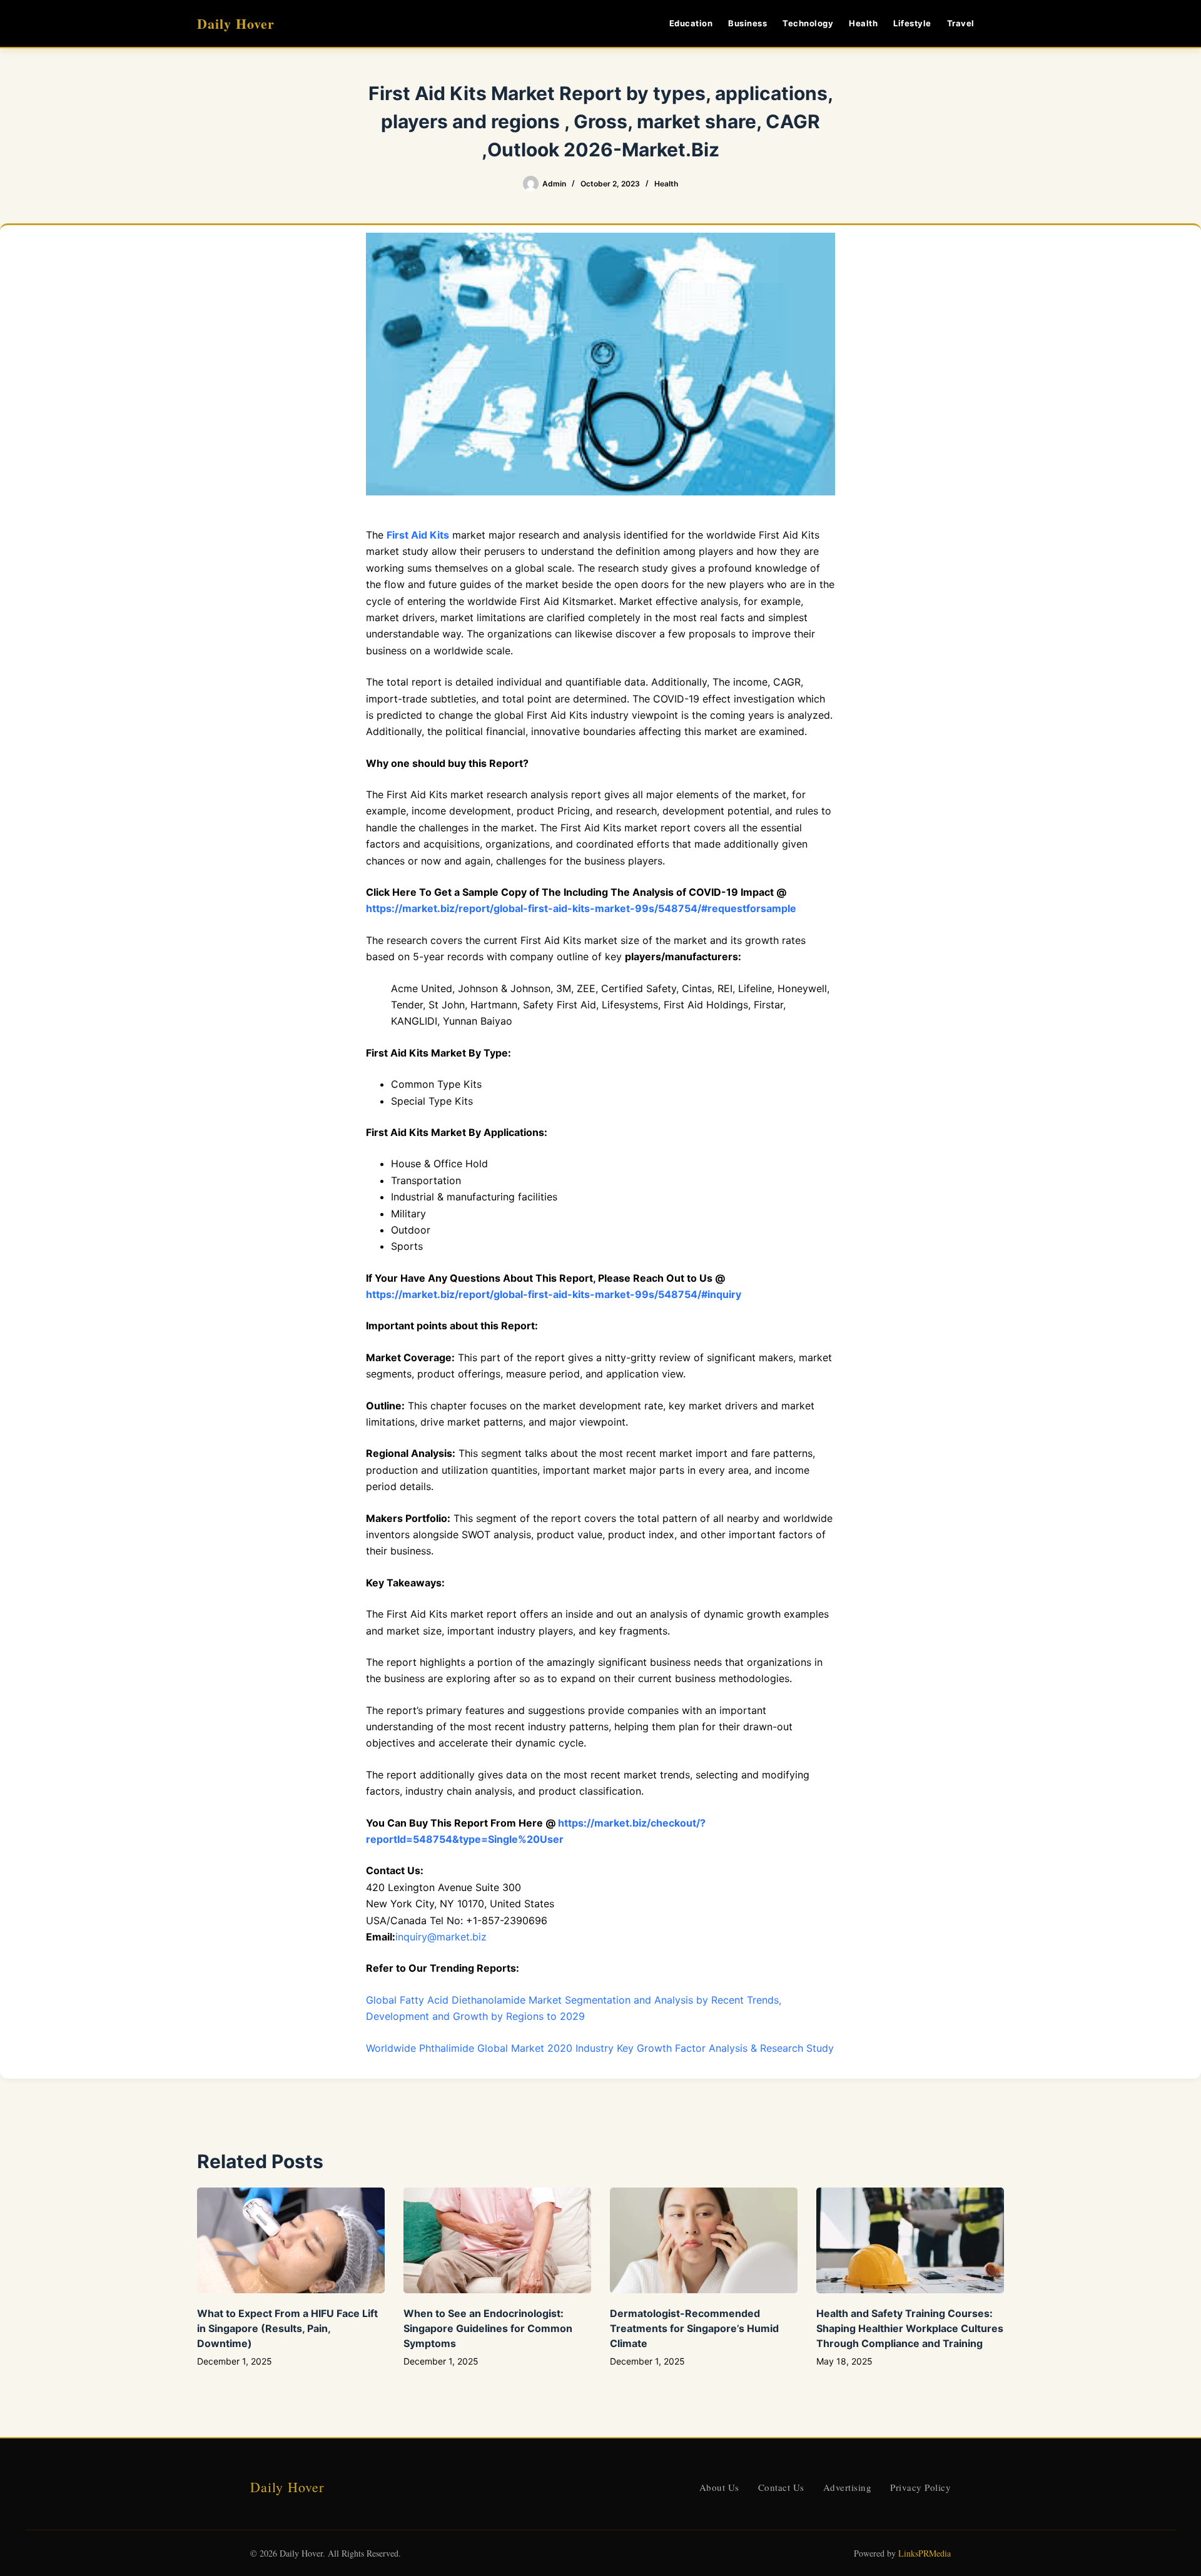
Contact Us (781, 2487)
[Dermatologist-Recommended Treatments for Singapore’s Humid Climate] (704, 2240)
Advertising (848, 2487)
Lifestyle (912, 23)
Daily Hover (236, 23)
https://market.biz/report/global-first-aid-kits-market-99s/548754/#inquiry (554, 1294)
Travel (961, 23)
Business (747, 23)
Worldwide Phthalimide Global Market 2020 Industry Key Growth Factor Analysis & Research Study (600, 2048)
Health (863, 23)
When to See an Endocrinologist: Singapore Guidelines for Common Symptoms (488, 2328)
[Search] (999, 23)
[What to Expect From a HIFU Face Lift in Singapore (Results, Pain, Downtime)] (291, 2240)
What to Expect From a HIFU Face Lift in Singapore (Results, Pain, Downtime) (287, 2328)
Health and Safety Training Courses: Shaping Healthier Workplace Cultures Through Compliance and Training (910, 2328)
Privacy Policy (920, 2487)
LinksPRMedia (925, 2553)
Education (691, 23)
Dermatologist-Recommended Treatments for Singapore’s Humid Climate (694, 2328)
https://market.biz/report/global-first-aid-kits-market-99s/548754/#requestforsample (581, 908)
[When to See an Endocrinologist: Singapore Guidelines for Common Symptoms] (497, 2240)
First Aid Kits (418, 535)
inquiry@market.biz (441, 1937)
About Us (719, 2487)
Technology (808, 23)
